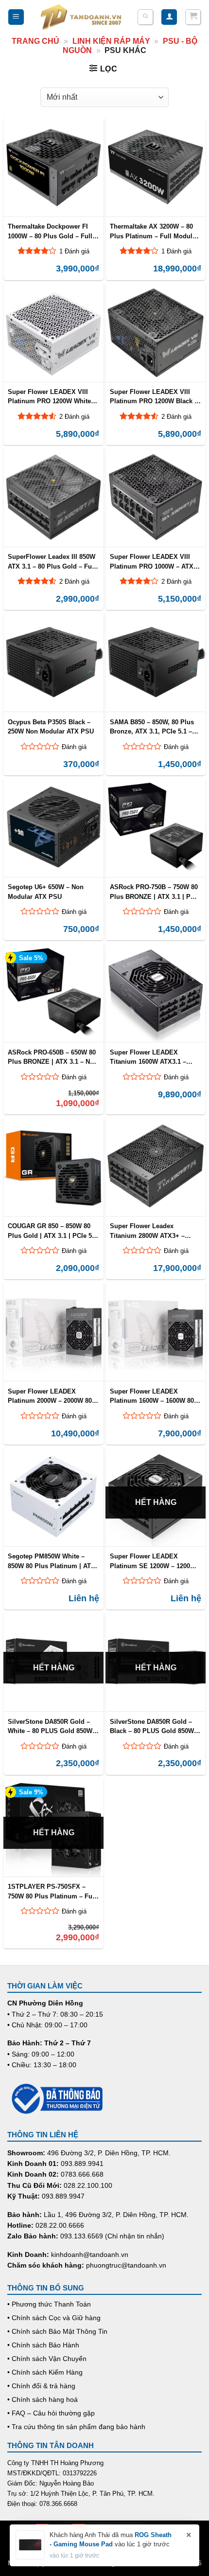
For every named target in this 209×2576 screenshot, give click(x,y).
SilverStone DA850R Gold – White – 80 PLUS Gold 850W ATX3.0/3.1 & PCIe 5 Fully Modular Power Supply (50, 1726)
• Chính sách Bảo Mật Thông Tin (57, 2331)
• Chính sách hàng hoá (43, 2399)
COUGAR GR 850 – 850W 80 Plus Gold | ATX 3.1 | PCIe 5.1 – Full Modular (52, 1231)
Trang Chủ (35, 41)
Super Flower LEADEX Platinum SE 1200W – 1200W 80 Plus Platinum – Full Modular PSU (153, 1561)
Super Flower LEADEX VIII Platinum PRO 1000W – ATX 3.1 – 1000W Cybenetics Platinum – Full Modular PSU (154, 561)
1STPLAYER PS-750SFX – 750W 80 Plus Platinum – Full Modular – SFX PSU (52, 1891)
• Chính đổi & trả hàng (41, 2386)
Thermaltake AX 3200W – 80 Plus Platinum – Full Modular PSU (154, 231)
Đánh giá (74, 747)
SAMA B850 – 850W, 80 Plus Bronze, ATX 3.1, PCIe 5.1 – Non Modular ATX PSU (152, 727)
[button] (16, 17)
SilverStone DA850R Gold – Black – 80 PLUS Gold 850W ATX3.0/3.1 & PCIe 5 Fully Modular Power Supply (152, 1726)
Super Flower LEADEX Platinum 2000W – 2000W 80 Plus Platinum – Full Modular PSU (52, 1396)
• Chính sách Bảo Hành (43, 2345)
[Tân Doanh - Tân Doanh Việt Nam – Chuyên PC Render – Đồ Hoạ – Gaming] (81, 17)
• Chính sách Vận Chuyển (47, 2359)
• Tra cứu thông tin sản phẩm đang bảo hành (76, 2427)
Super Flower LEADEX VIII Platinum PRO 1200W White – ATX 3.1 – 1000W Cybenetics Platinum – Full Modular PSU (52, 396)
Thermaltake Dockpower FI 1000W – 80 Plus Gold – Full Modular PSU (50, 231)
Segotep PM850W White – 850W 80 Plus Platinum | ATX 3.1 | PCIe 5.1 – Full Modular (52, 1561)
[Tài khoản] (169, 17)
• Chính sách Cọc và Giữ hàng (54, 2318)
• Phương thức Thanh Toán (49, 2304)
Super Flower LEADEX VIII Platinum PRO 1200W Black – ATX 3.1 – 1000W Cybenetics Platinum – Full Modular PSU (154, 396)
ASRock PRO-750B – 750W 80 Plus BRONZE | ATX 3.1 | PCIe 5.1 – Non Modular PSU (155, 892)
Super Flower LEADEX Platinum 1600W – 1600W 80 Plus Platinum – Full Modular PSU (154, 1396)
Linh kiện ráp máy (111, 41)
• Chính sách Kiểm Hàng (45, 2372)
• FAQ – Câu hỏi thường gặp (51, 2413)
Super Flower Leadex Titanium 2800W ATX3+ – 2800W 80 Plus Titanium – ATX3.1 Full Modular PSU (149, 1231)
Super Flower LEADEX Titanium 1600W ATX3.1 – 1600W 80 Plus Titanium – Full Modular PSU (149, 1057)
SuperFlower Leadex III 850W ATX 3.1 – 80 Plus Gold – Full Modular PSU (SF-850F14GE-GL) (52, 561)
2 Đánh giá (74, 417)
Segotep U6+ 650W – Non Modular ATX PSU (46, 892)
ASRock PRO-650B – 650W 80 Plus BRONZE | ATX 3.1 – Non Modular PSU (53, 1057)
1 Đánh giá (74, 251)
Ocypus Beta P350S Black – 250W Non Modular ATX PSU (51, 727)
